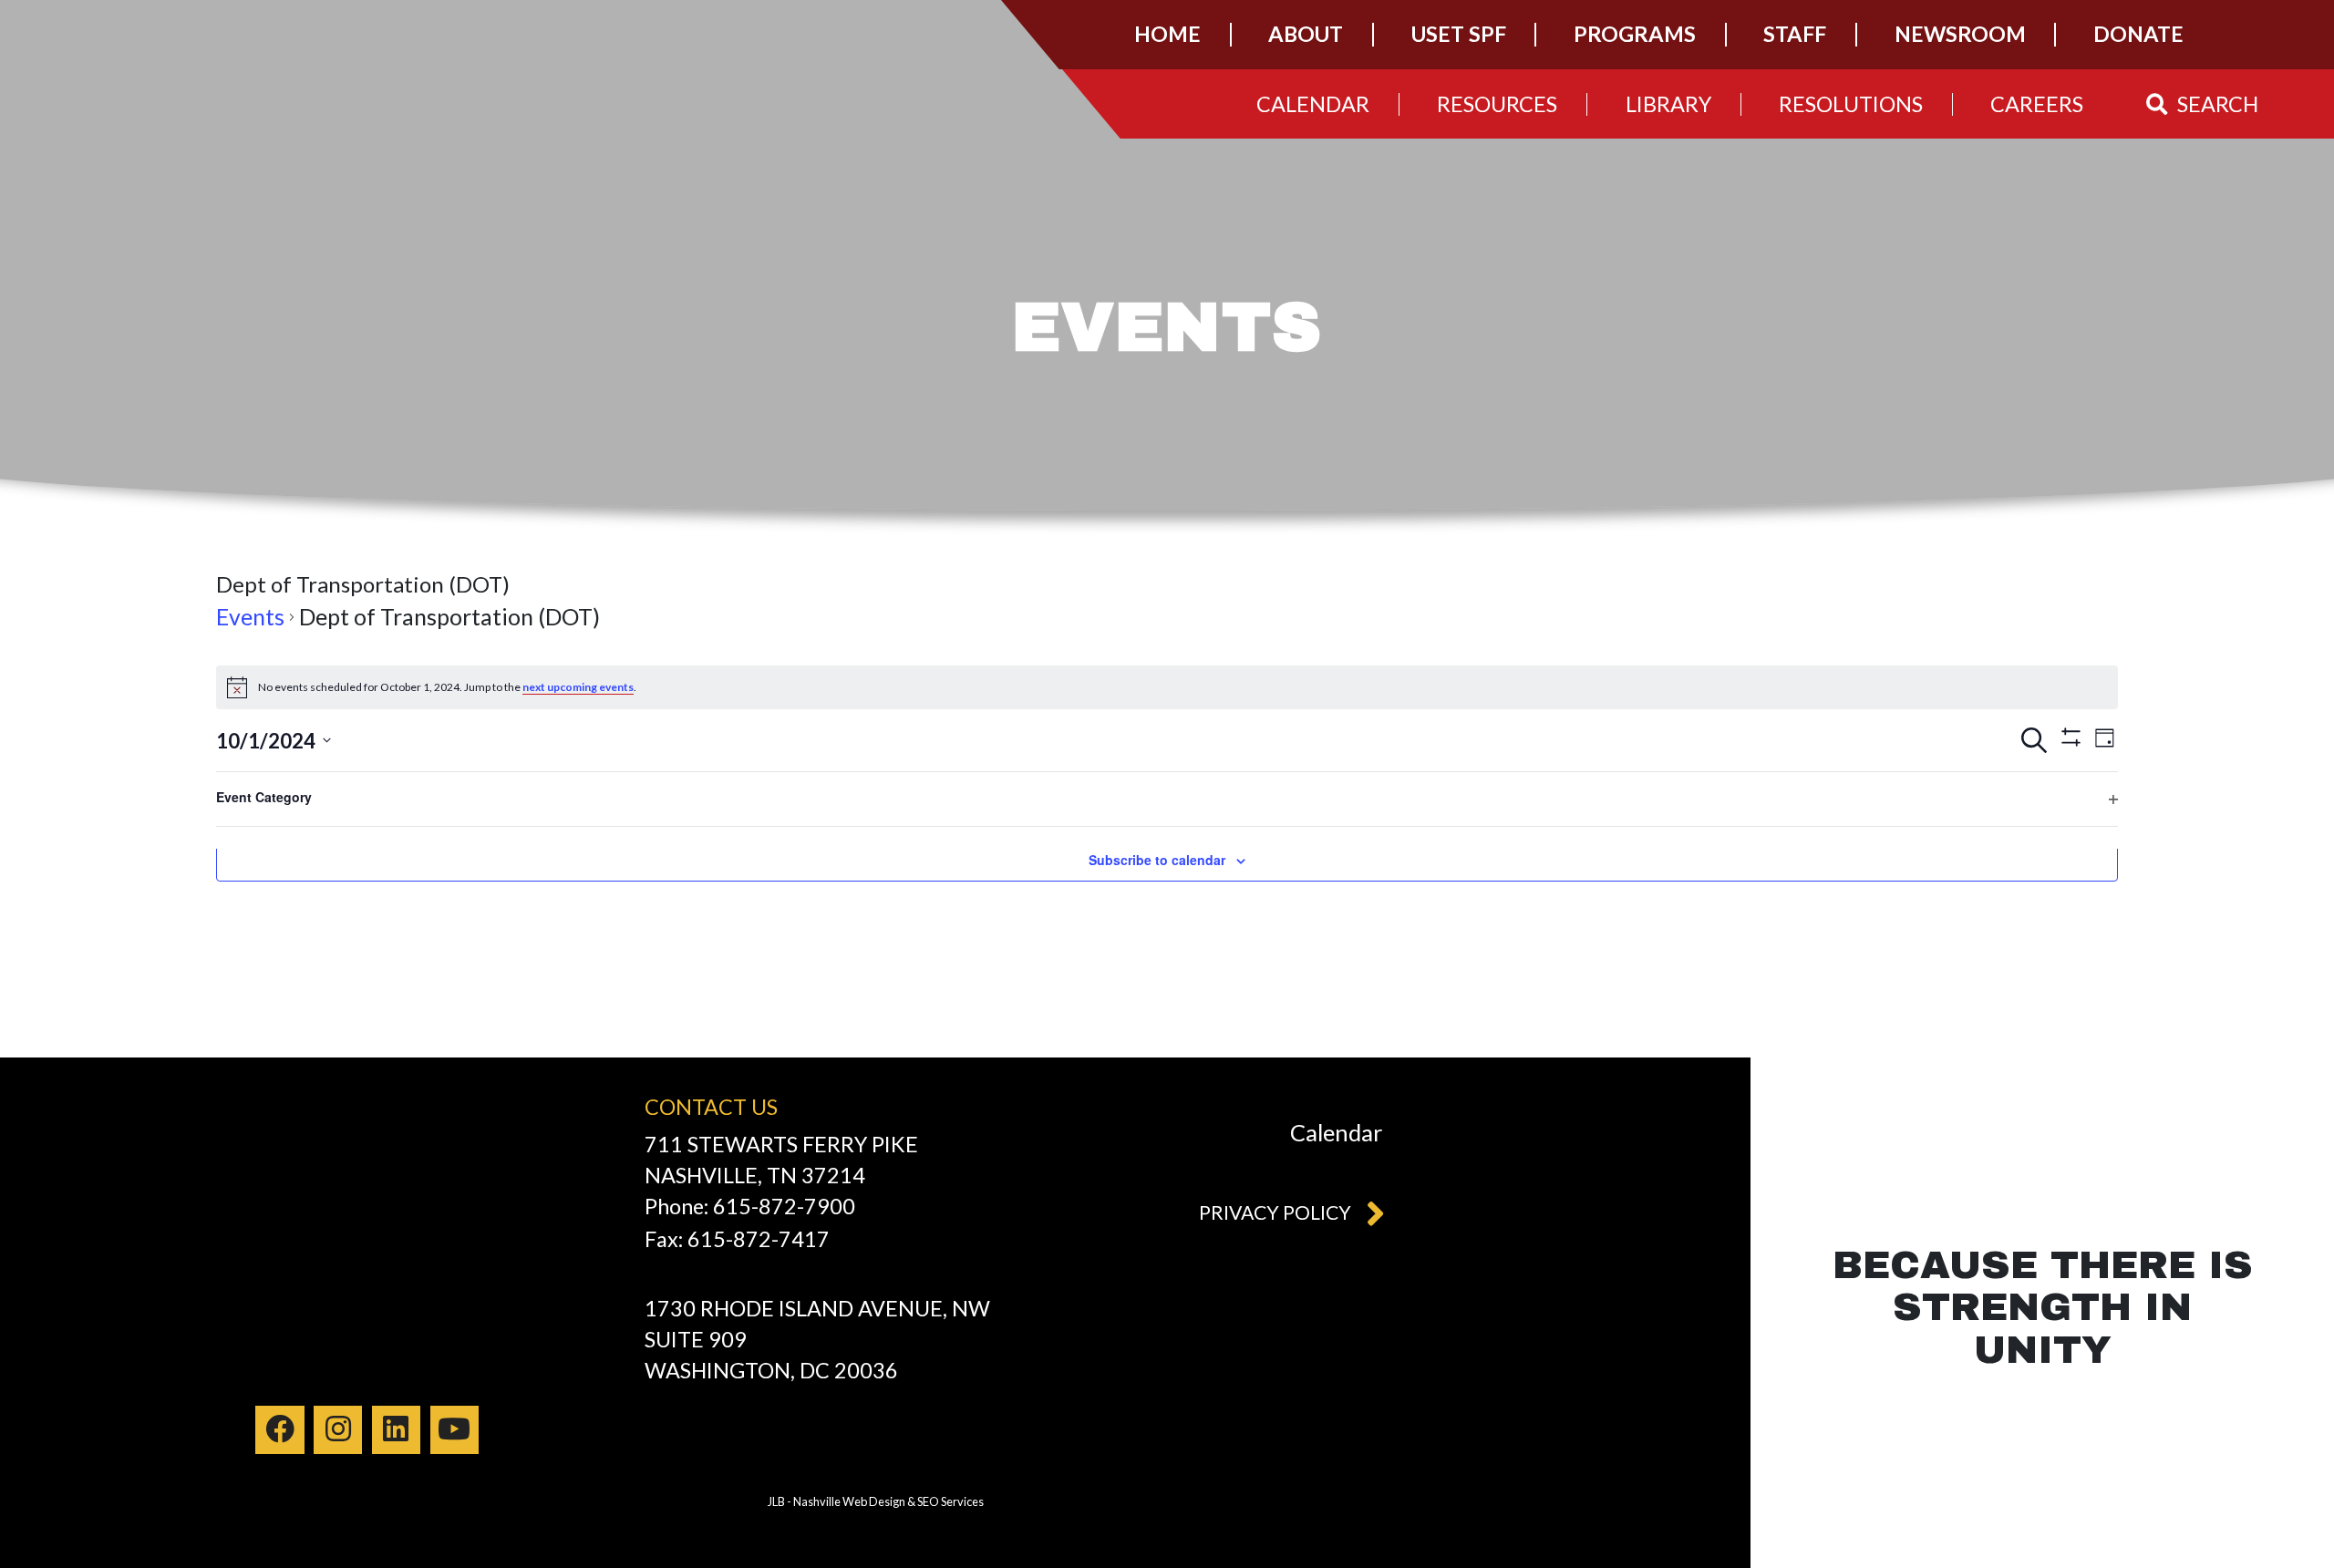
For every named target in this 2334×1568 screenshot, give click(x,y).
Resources (1497, 104)
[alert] (1167, 687)
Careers (2037, 104)
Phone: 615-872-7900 (750, 1206)
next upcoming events (578, 687)
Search (2218, 104)
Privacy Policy (1275, 1212)
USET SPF (1459, 34)
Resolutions (1851, 104)
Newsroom (1960, 34)
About (1306, 34)
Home (1167, 34)
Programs (1635, 34)
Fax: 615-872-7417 (737, 1239)
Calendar (1313, 104)
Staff (1795, 34)
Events (250, 617)
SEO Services (950, 1501)
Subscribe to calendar (1157, 860)
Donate (2138, 34)
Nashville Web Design (849, 1501)
